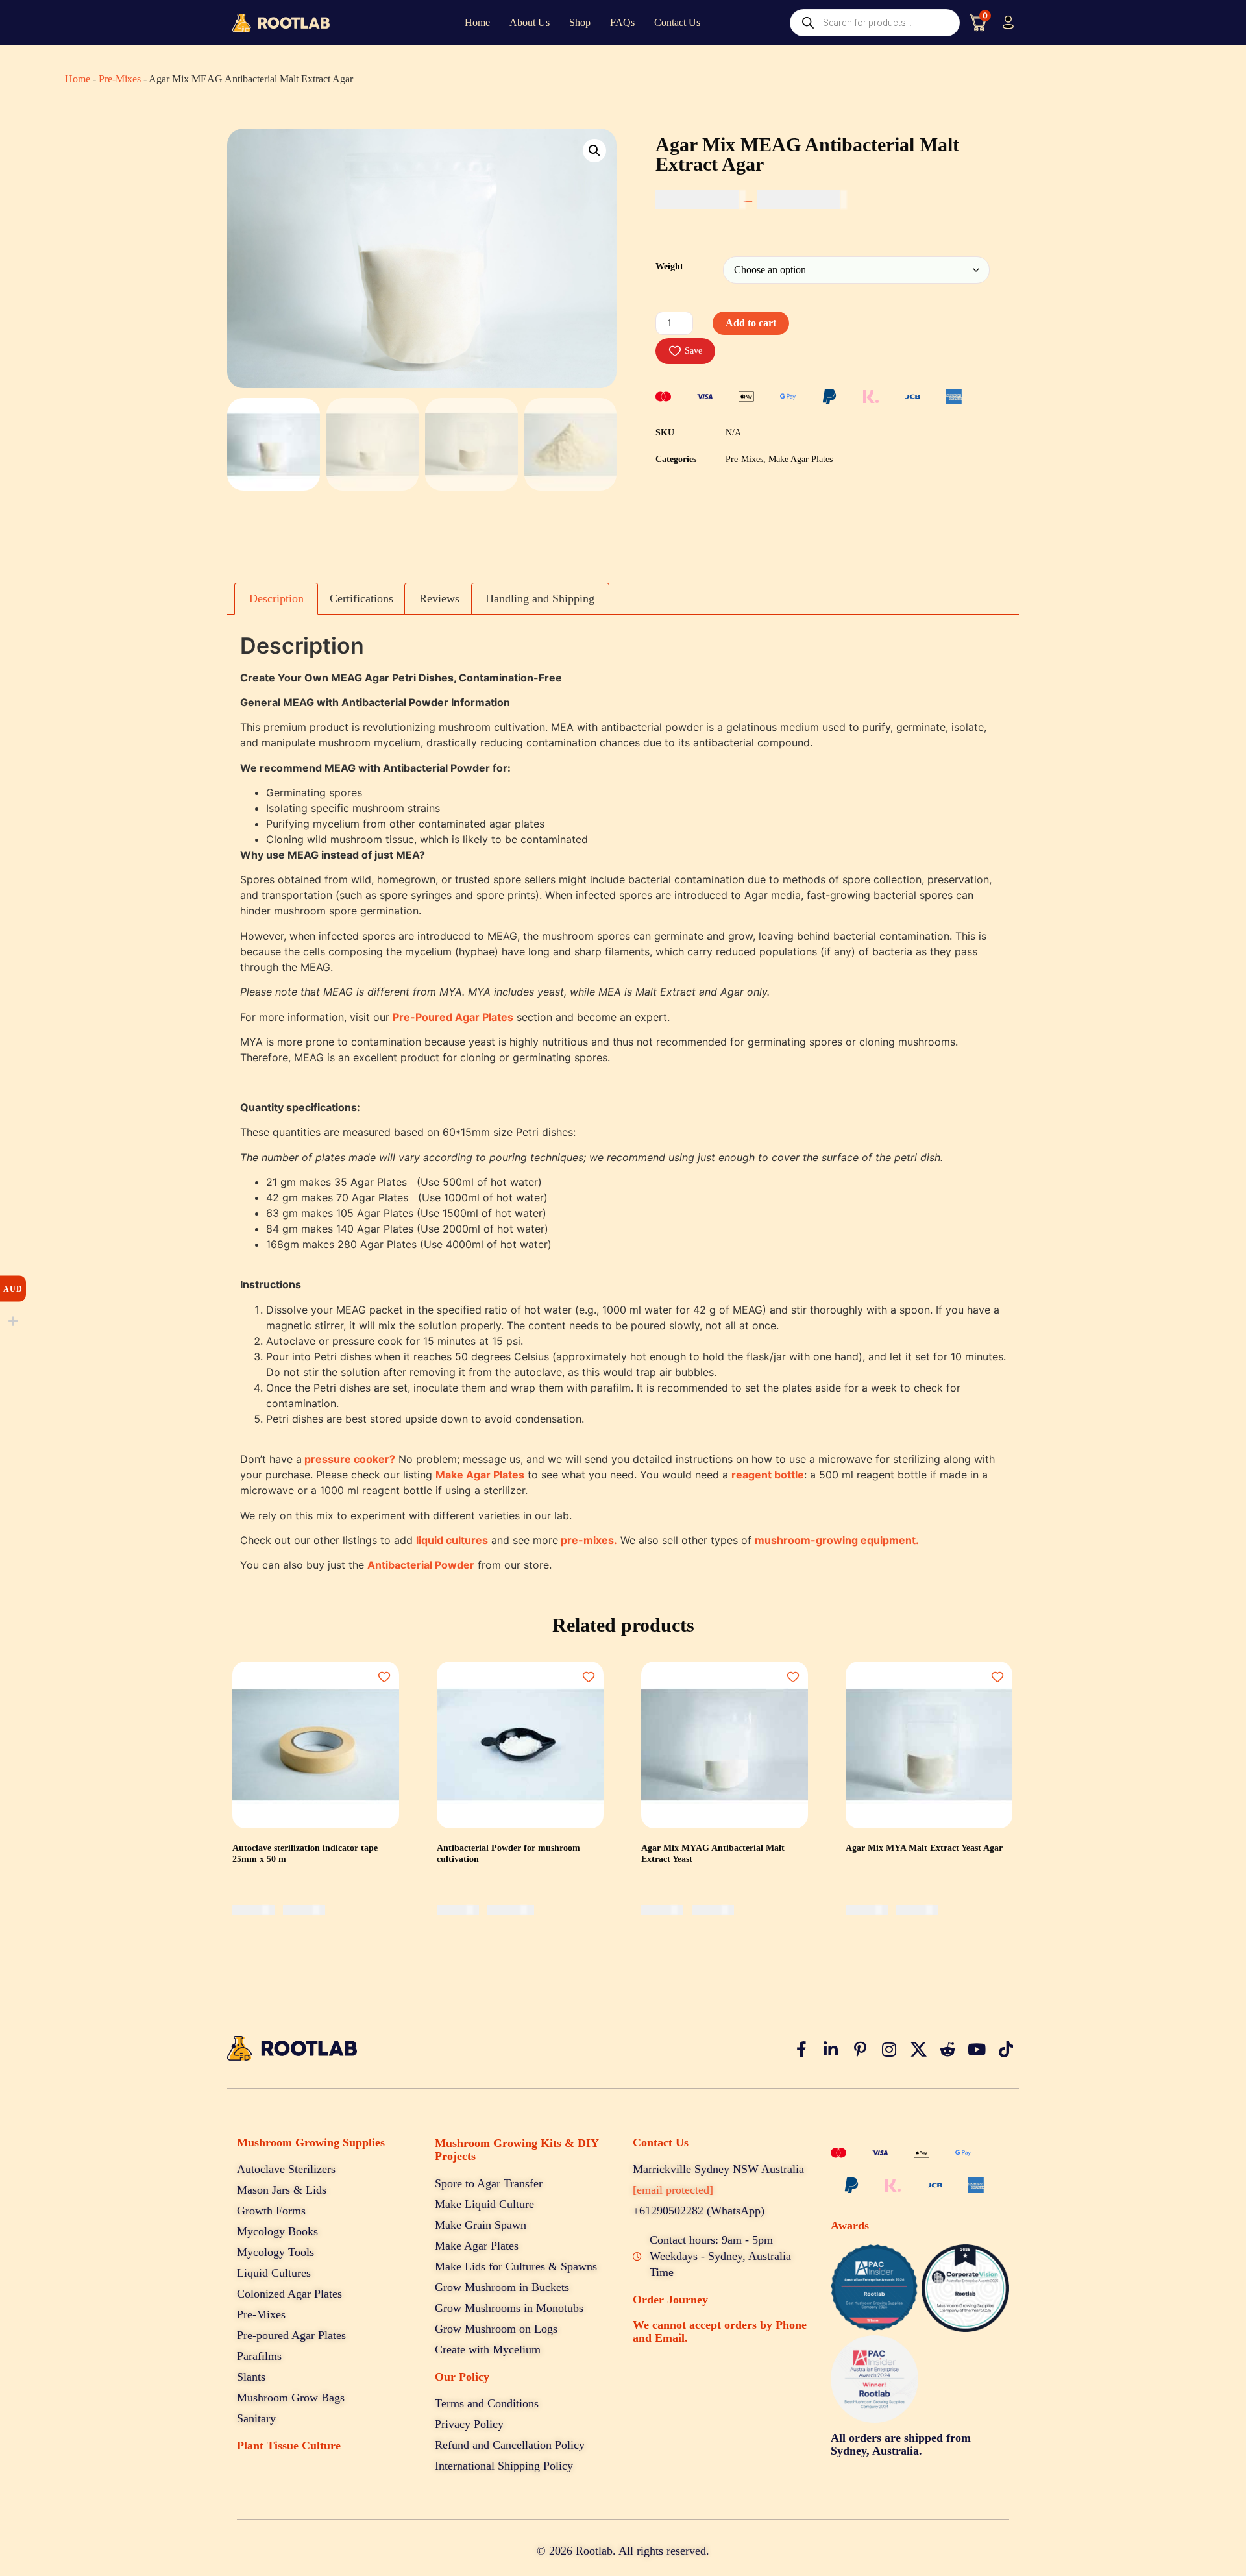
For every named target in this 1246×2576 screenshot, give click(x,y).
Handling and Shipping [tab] (540, 598)
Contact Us (677, 22)
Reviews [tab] (439, 598)
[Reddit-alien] (947, 2049)
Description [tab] (276, 598)
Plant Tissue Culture (289, 2446)
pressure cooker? (350, 1459)
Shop (580, 22)
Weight (669, 266)
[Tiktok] (1006, 2049)
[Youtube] (977, 2049)
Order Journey (670, 2300)
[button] (594, 151)
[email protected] (673, 2190)
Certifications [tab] (361, 598)
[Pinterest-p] (860, 2049)
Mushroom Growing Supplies (311, 2142)
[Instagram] (889, 2049)
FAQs (622, 22)
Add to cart (751, 323)
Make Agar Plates (800, 459)
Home (477, 22)
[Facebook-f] (801, 2049)
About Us (530, 22)
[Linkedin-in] (831, 2049)
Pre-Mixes (120, 79)
